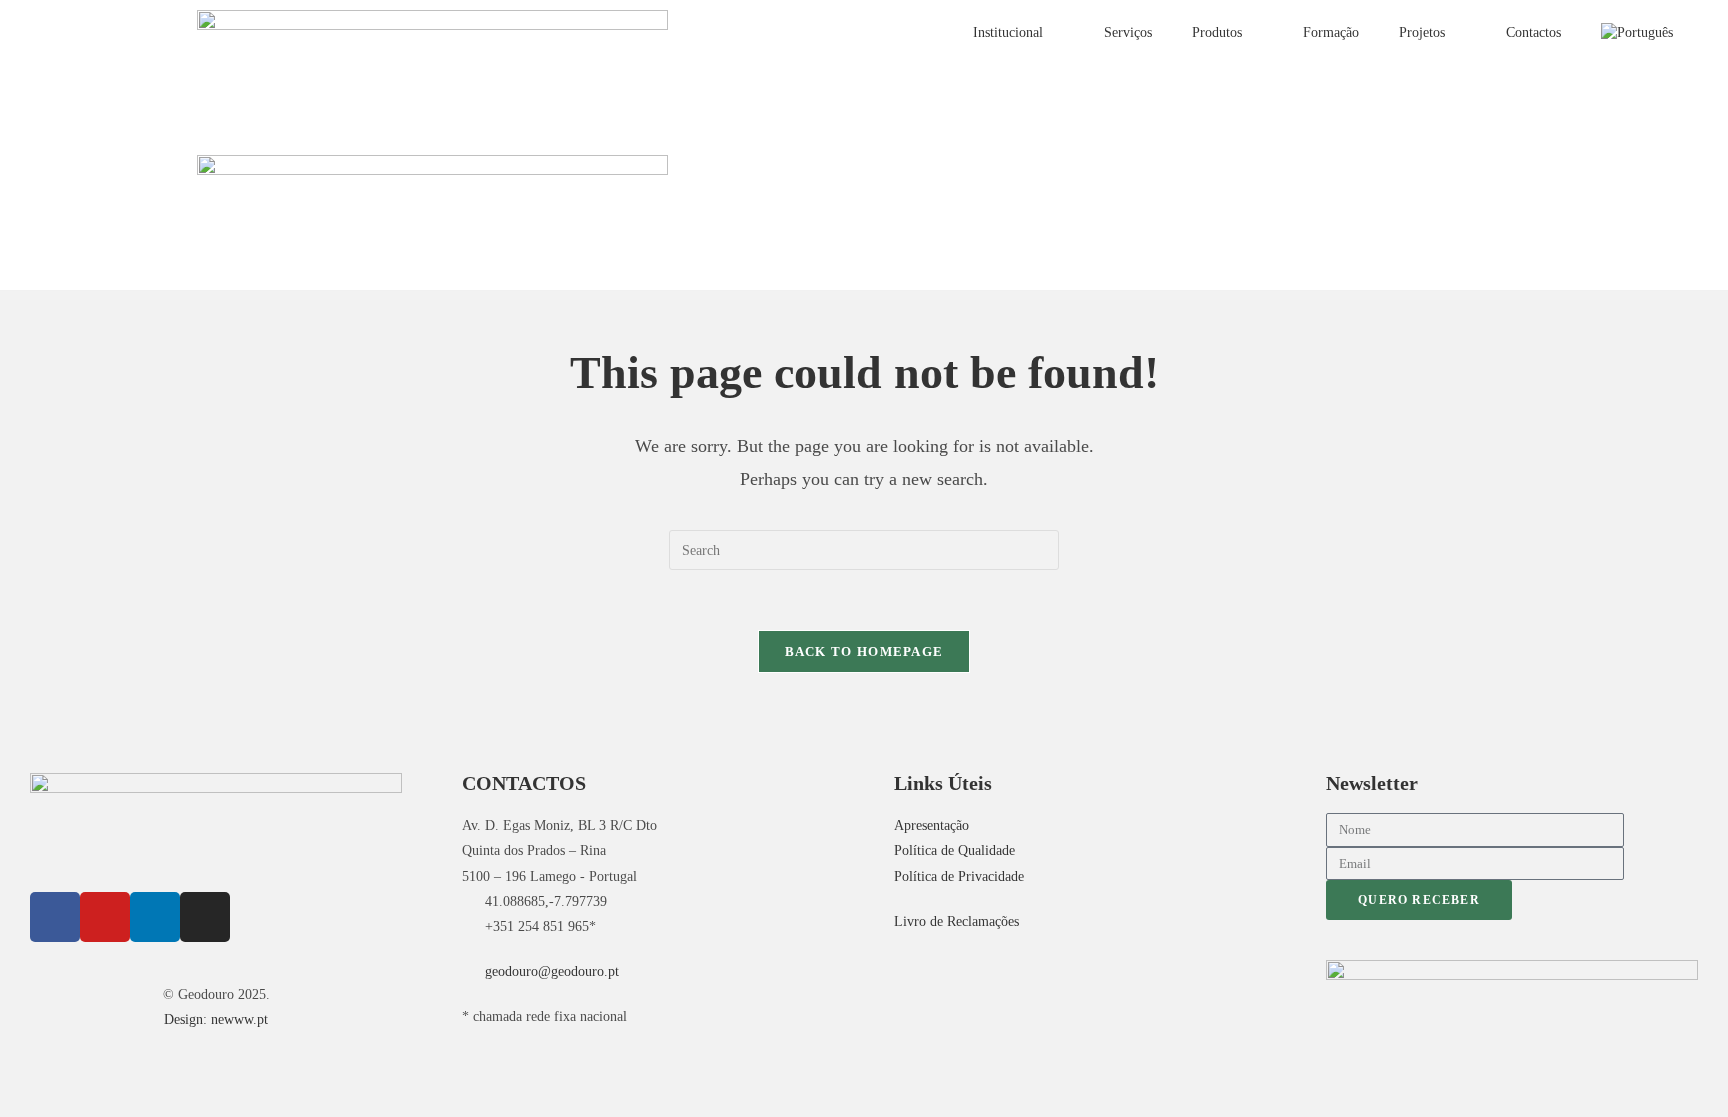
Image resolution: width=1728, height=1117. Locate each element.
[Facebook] (55, 917)
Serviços (1128, 32)
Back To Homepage (864, 651)
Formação (1331, 32)
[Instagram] (205, 917)
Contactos (1533, 32)
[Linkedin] (155, 917)
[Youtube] (105, 917)
